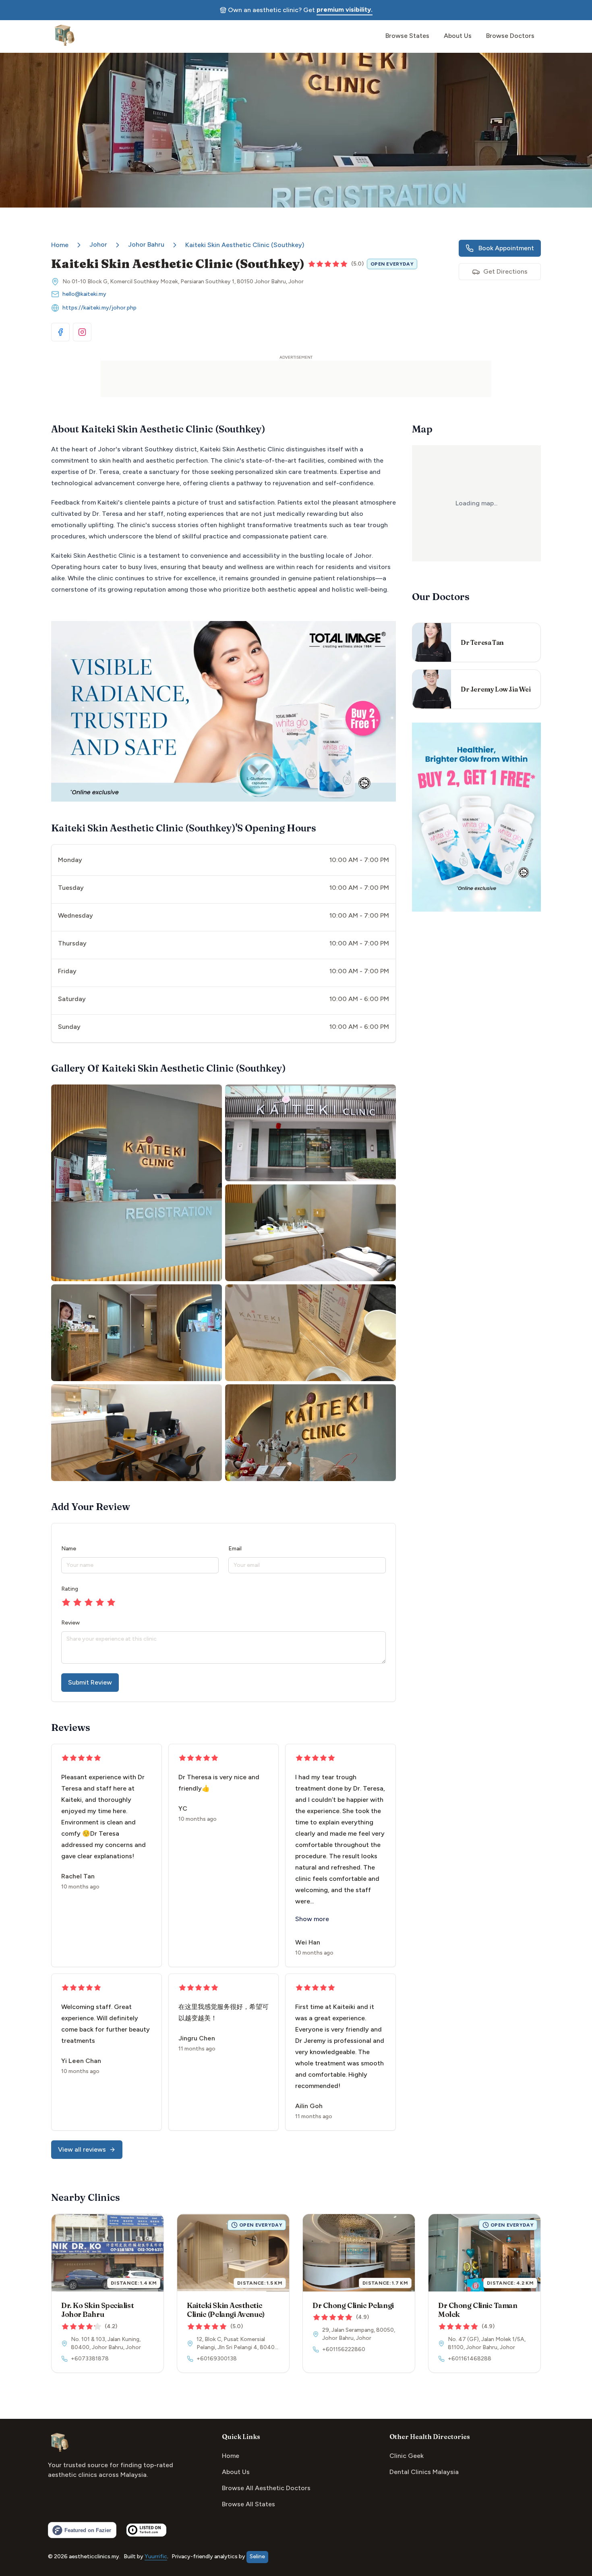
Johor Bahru (146, 244)
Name (69, 1549)
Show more (312, 1919)
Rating (70, 1589)
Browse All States (248, 2504)
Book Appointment (506, 248)
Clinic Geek (407, 2456)
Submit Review (90, 1682)
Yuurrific (156, 2556)
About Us (236, 2472)
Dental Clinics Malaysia (424, 2472)
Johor (98, 244)
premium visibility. (345, 9)
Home (60, 245)
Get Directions (505, 271)
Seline (257, 2556)
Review (70, 1623)
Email (235, 1549)
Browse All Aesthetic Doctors (266, 2488)
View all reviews (82, 2149)
